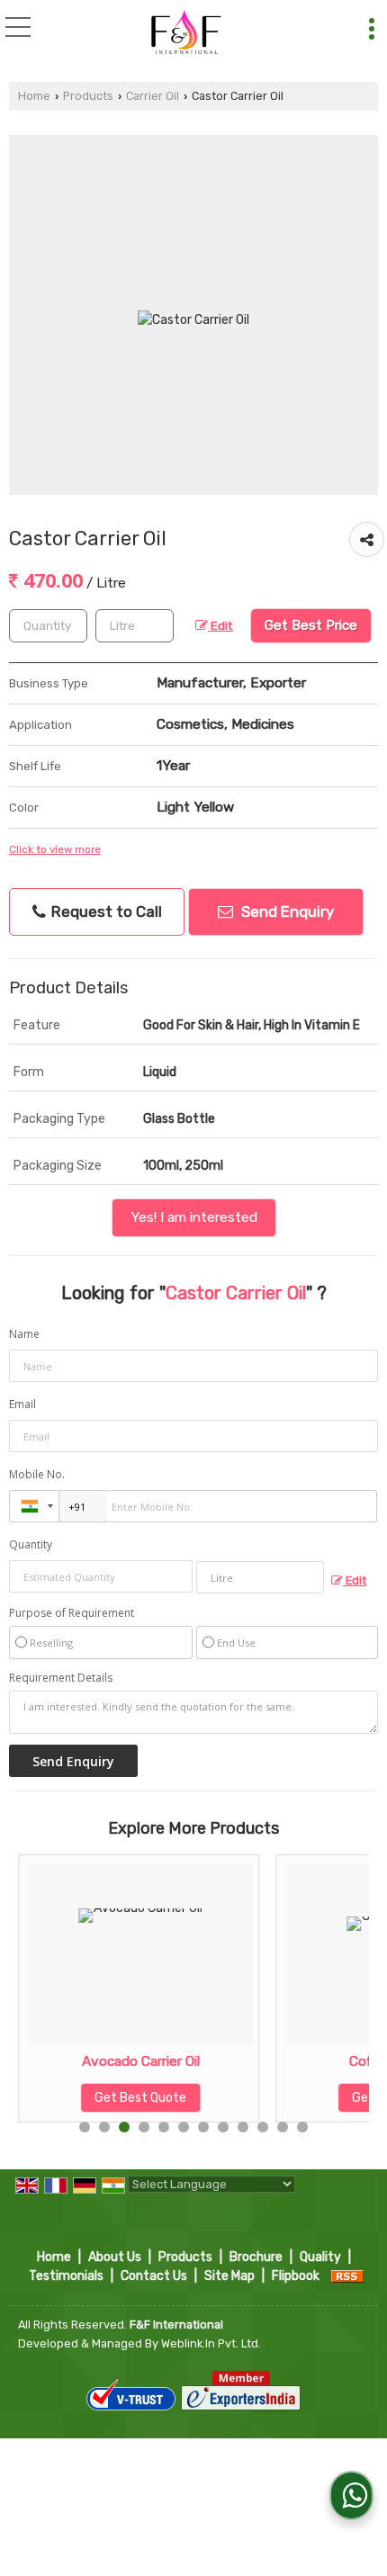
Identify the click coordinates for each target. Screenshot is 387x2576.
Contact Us (154, 2276)
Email (22, 1404)
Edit (220, 625)
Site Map (229, 2276)
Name (24, 1334)
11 (283, 2127)
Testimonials (66, 2276)
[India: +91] (34, 1506)
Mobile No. (37, 1474)
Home (34, 96)
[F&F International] (183, 31)
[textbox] (135, 626)
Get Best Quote (140, 2098)
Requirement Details (61, 1678)
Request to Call (105, 911)
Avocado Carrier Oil (141, 2061)
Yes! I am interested (194, 1217)
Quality (320, 2257)
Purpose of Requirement (72, 1613)
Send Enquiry (286, 911)
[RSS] (347, 2276)
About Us (115, 2257)
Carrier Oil (153, 96)
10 (263, 2127)
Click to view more (55, 849)
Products (88, 96)
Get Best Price (311, 625)
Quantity (31, 1544)
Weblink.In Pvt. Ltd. (211, 2343)
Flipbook (296, 2276)
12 (302, 2127)
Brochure (256, 2257)
